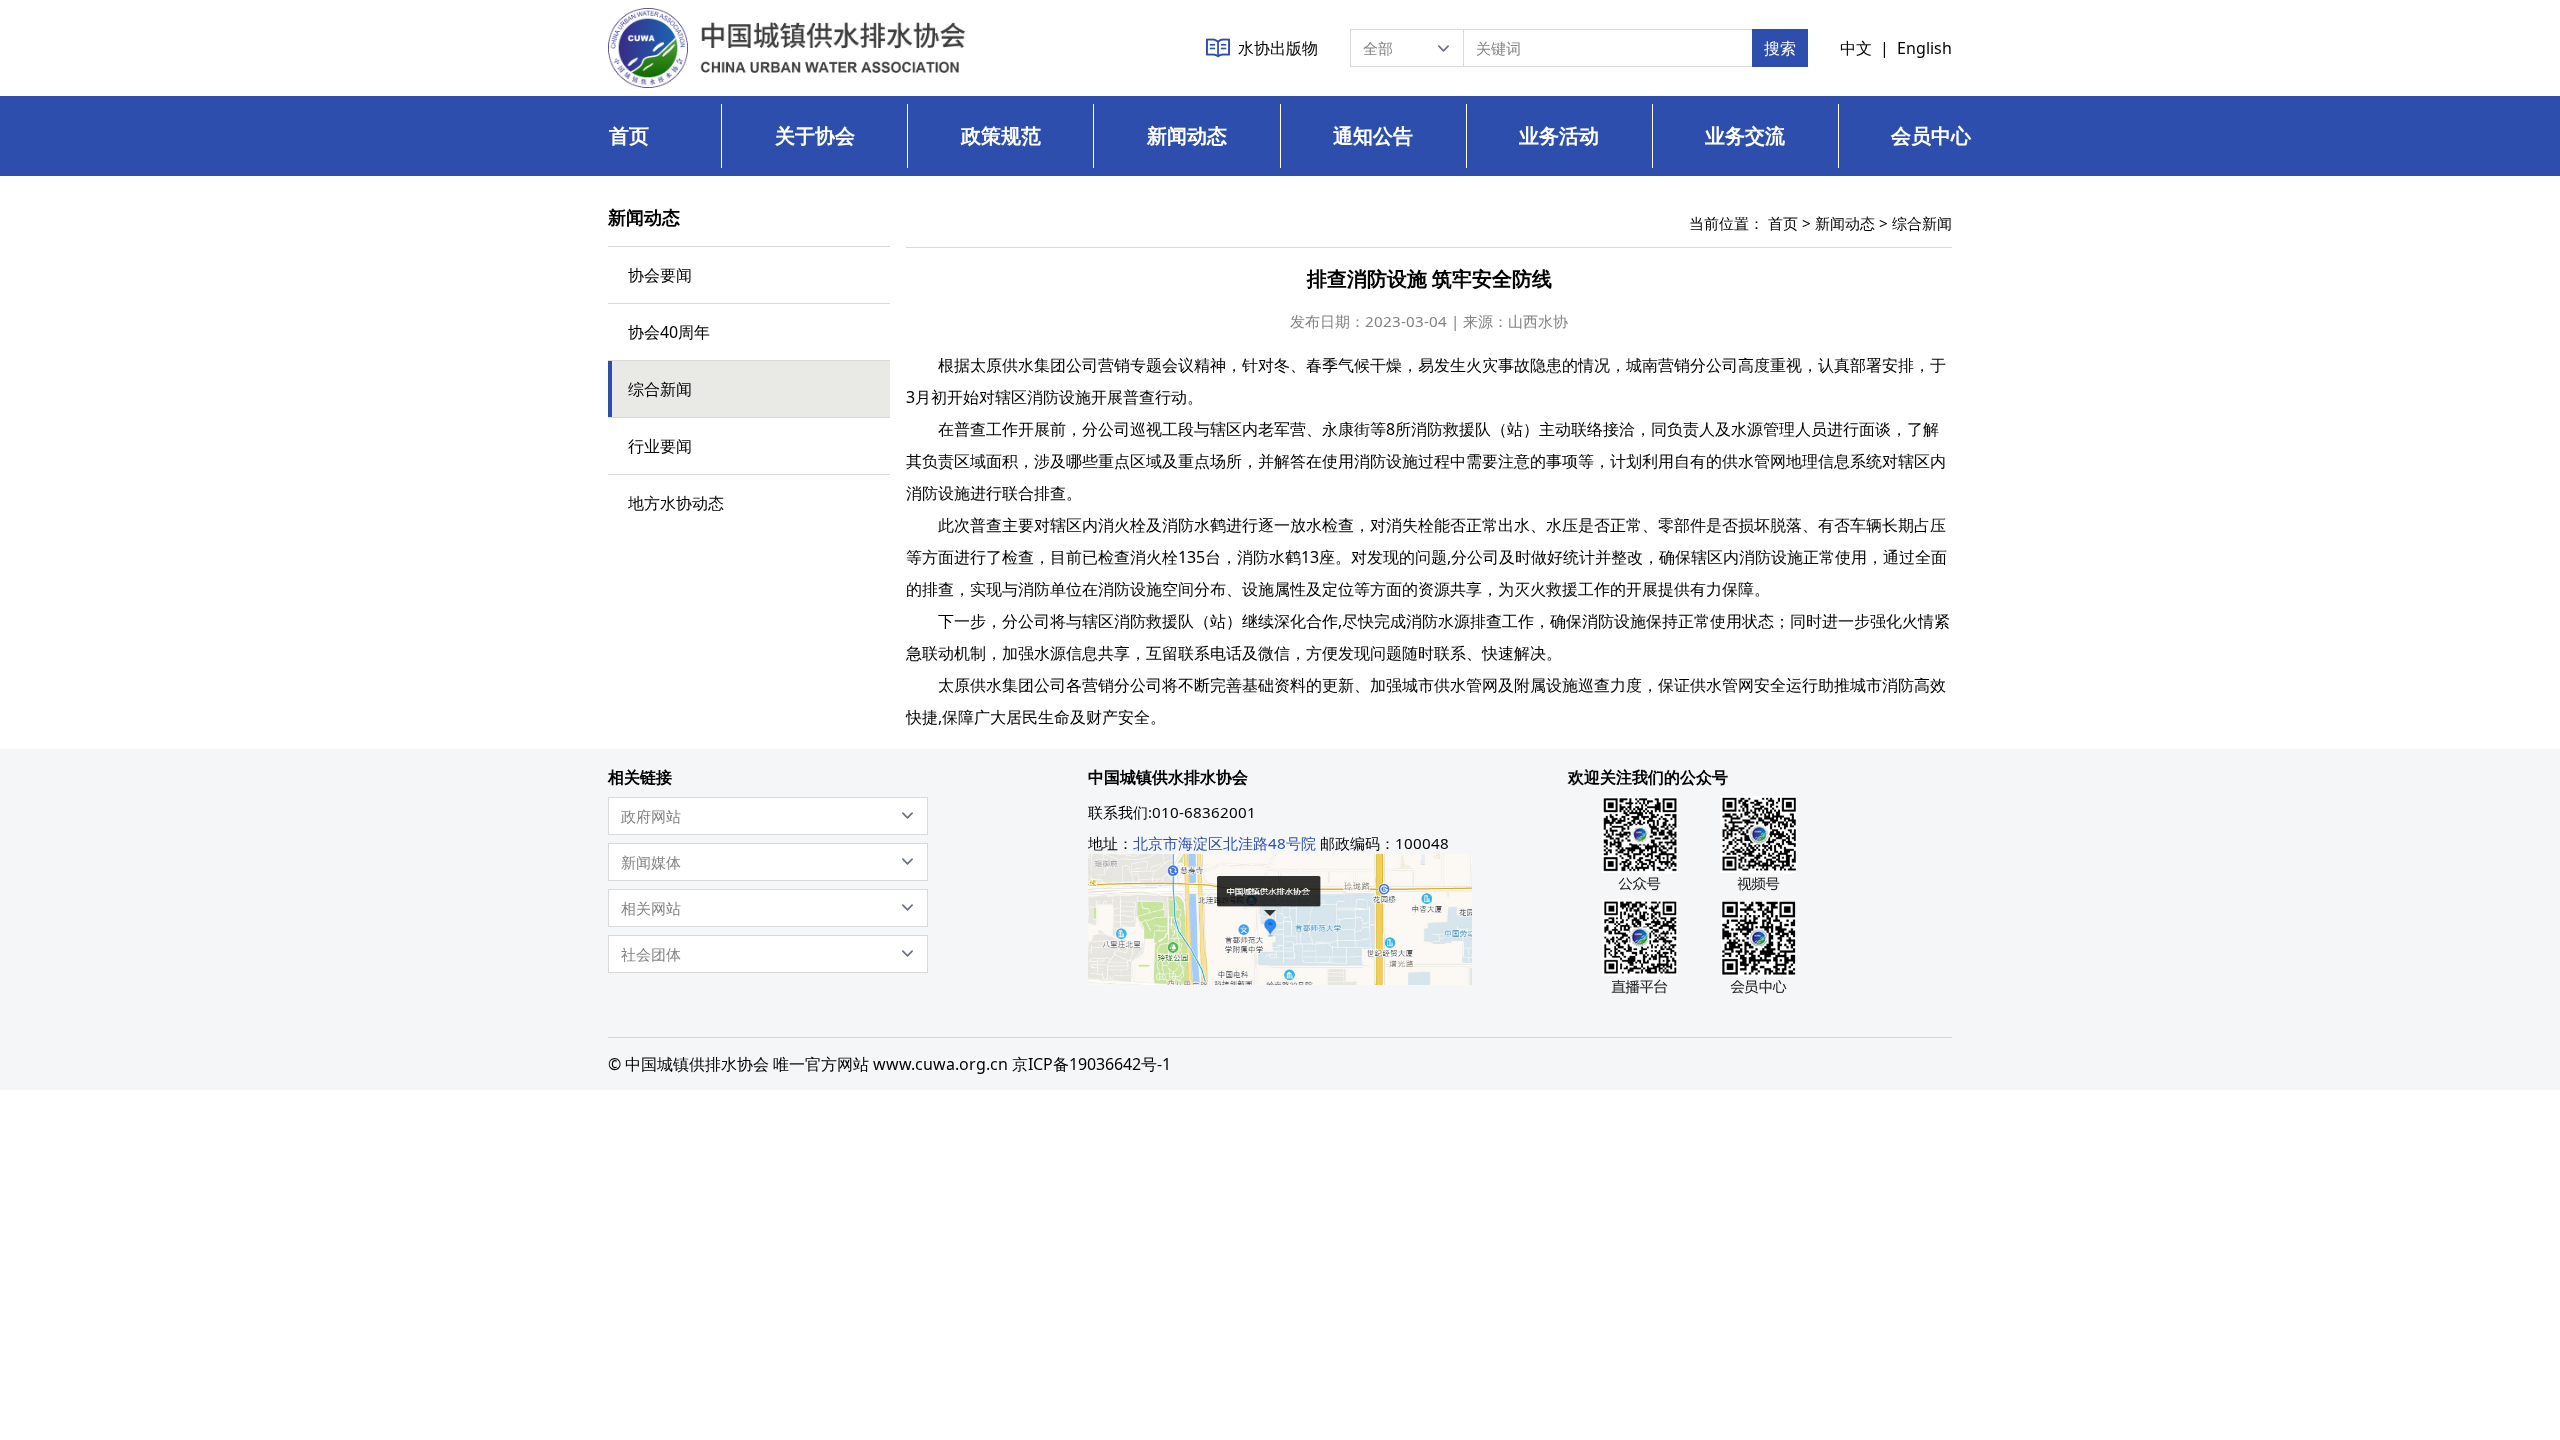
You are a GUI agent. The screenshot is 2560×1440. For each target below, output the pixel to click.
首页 (629, 135)
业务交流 (1745, 135)
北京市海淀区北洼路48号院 (1224, 843)
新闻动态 (1187, 135)
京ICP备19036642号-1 (1091, 1064)
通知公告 (1373, 135)
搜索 (1780, 48)
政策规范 (1001, 135)
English (1924, 48)
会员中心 (1931, 135)
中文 (1856, 48)
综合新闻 (1922, 223)
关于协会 (815, 135)
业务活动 (1559, 135)
